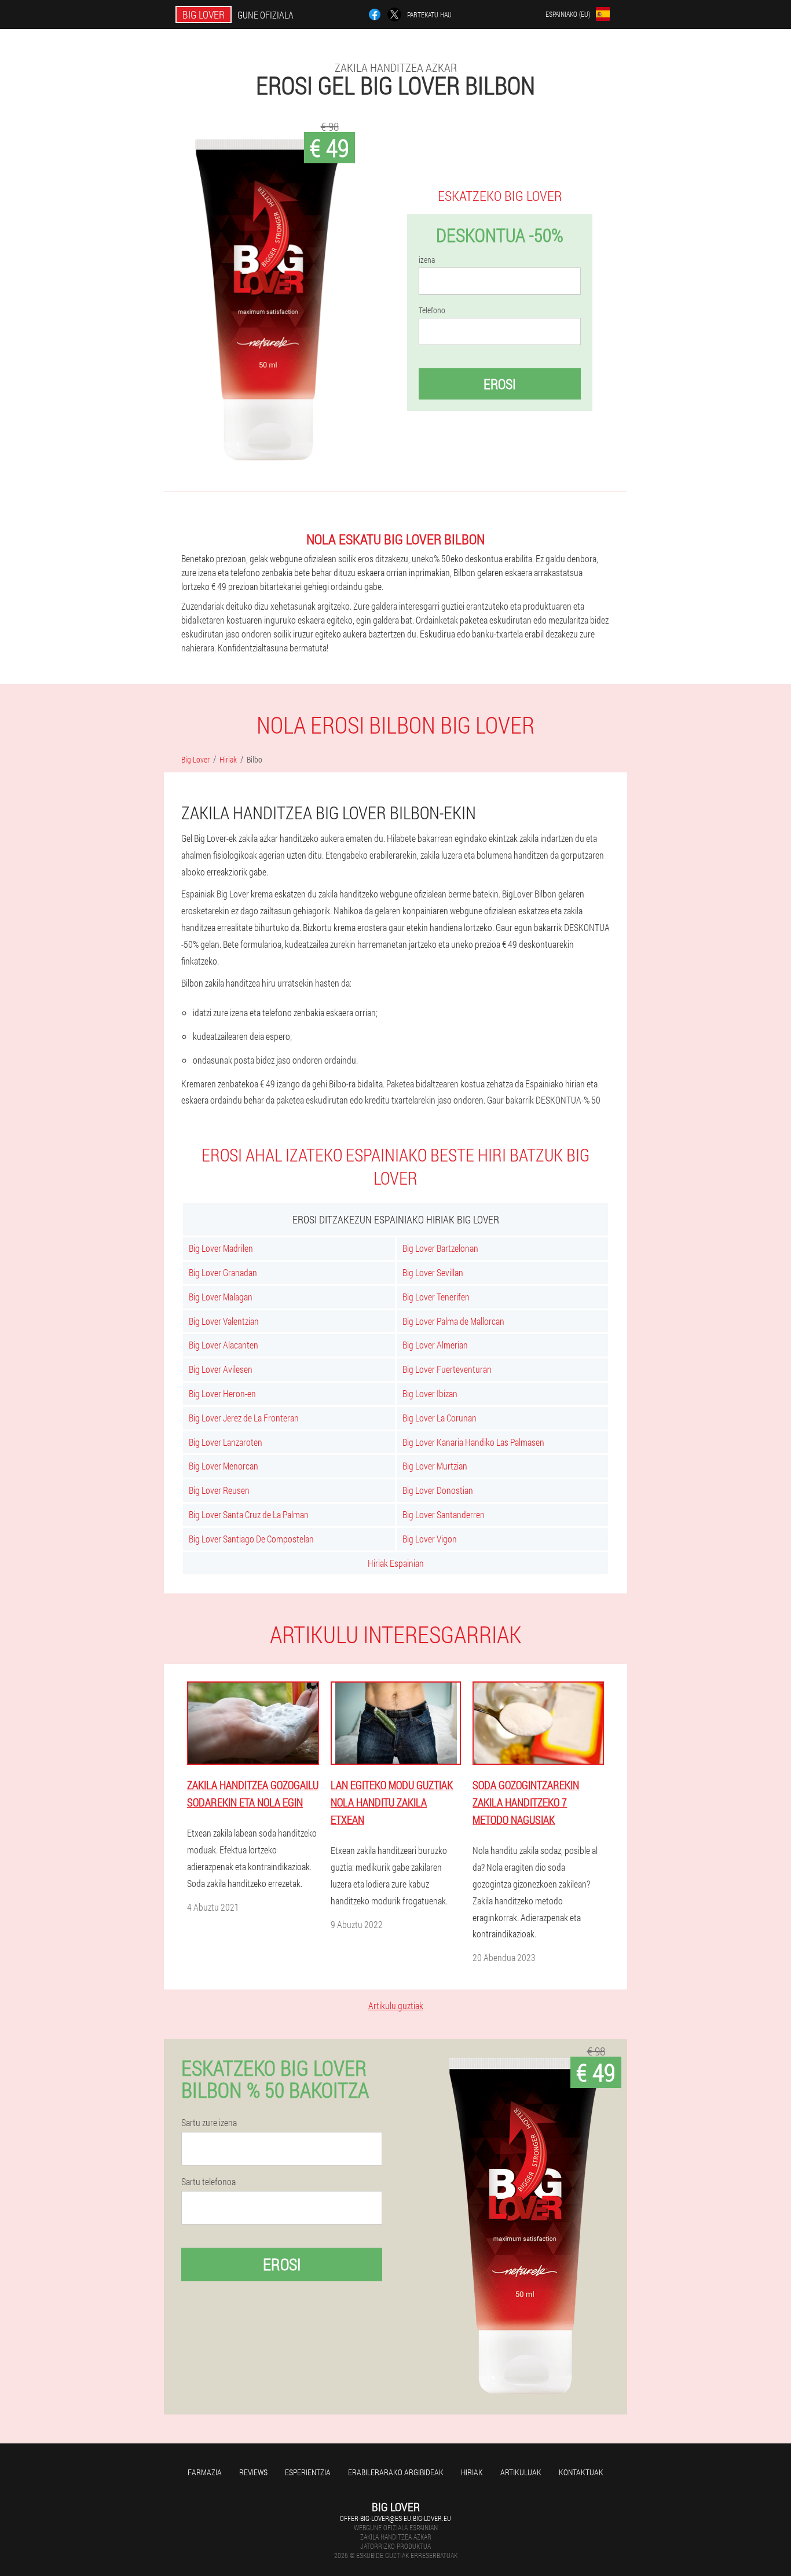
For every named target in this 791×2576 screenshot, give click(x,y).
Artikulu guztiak (396, 2005)
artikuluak (521, 2472)
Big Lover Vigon (430, 1539)
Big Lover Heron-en (222, 1393)
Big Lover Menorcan (224, 1466)
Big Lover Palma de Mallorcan (453, 1321)
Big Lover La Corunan (440, 1418)
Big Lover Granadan (223, 1272)
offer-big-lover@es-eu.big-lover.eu (395, 2518)
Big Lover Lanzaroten (226, 1442)
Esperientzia (308, 2472)
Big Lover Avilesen (221, 1369)
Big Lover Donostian (438, 1490)
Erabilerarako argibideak (396, 2472)
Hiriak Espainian (396, 1563)
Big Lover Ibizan (430, 1393)
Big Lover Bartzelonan (440, 1248)
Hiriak (472, 2472)
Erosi (500, 384)
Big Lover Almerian (435, 1345)
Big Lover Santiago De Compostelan (251, 1539)
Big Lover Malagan (221, 1297)
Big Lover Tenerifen (436, 1297)
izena (427, 260)
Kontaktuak (581, 2472)
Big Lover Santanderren (444, 1514)
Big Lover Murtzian (435, 1466)
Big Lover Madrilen (221, 1248)
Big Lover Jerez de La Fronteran (244, 1418)
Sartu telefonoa (208, 2182)
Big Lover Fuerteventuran (447, 1369)
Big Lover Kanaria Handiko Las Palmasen (473, 1442)
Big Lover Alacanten (224, 1345)
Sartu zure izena (209, 2123)
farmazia (205, 2472)
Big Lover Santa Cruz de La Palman (249, 1514)
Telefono (432, 310)
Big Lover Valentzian (224, 1321)
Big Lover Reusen (219, 1490)
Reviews (253, 2472)
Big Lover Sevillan (433, 1272)
